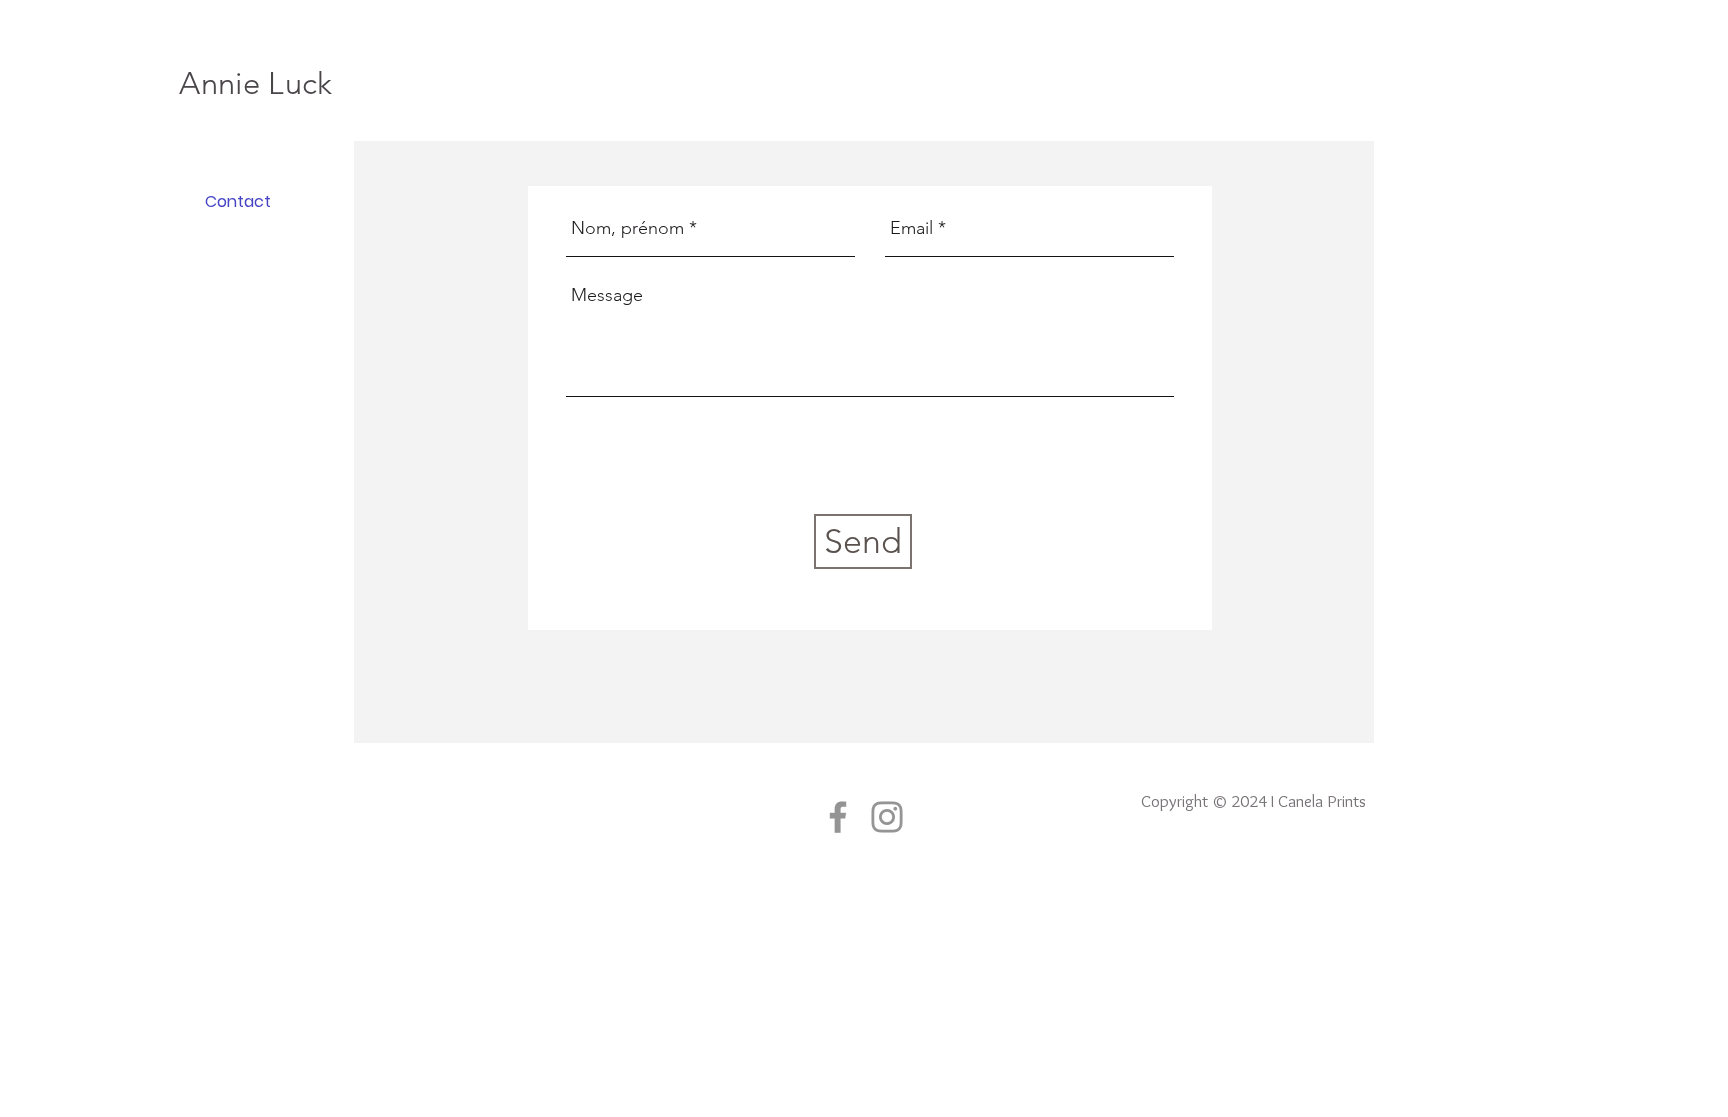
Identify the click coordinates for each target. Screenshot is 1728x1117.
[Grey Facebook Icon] (838, 817)
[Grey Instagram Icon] (887, 817)
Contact (238, 201)
